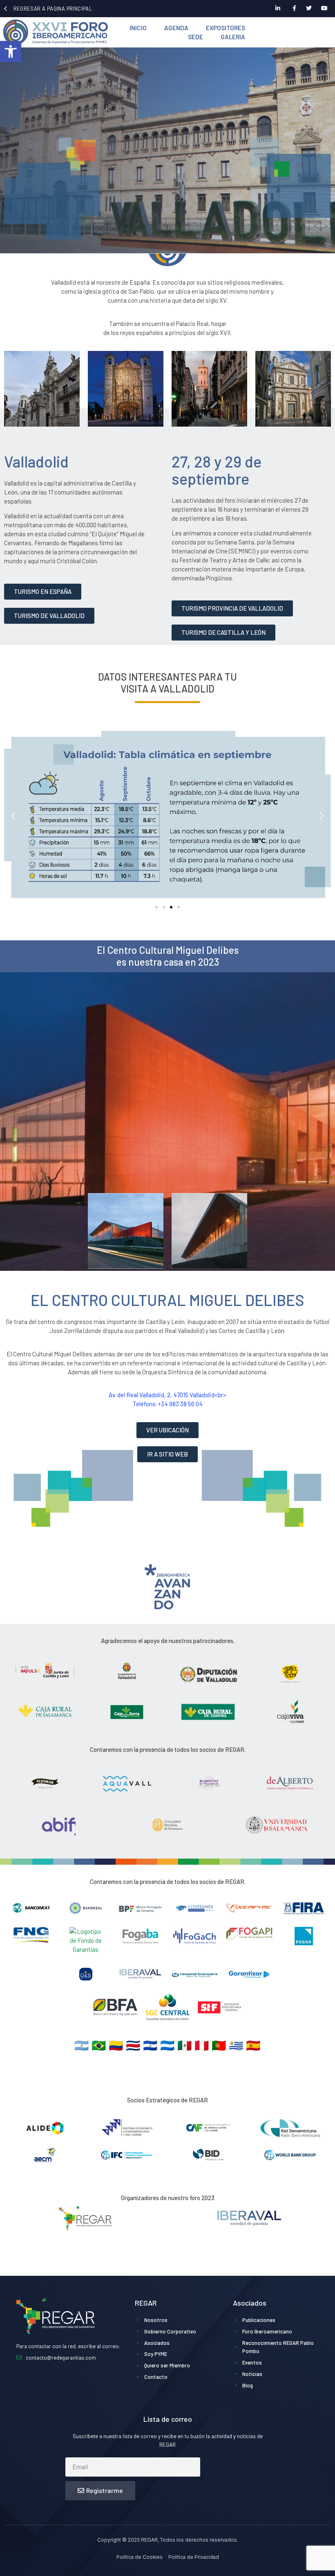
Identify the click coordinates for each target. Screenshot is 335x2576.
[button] (11, 52)
